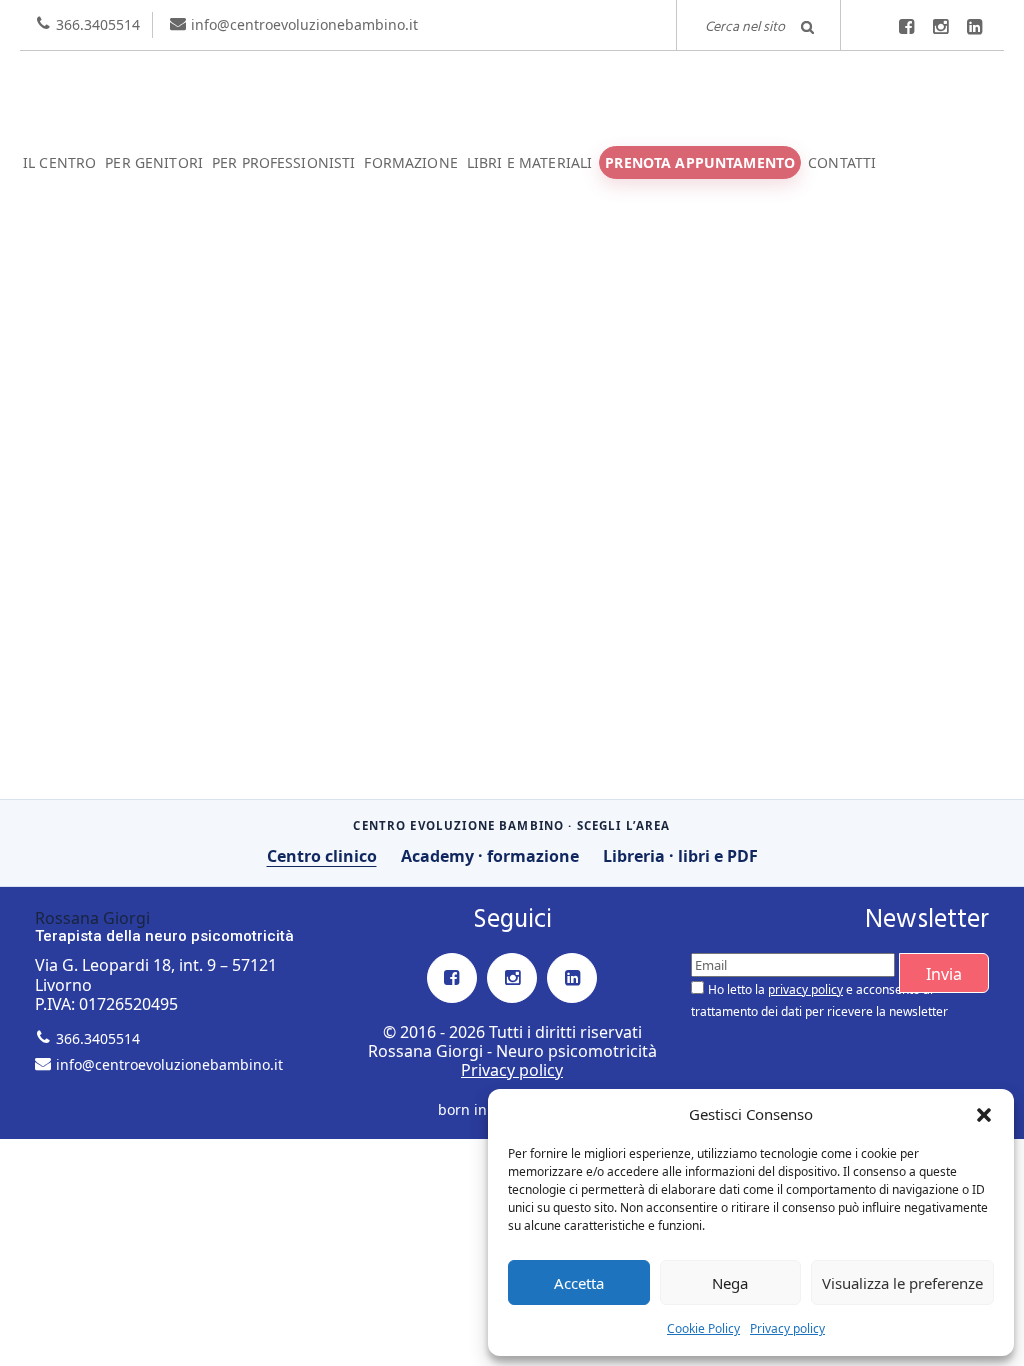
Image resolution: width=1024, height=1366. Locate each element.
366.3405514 (98, 24)
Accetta (579, 1283)
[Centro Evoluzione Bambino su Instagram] (940, 27)
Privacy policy (787, 1328)
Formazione (410, 162)
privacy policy (805, 990)
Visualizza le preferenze (902, 1283)
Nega (730, 1283)
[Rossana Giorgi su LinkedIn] (974, 27)
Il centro (59, 162)
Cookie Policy (703, 1328)
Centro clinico (322, 856)
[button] (984, 1115)
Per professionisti (284, 162)
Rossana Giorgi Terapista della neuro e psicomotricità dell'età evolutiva (512, 89)
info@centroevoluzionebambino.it (304, 24)
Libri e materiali (529, 162)
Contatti (842, 162)
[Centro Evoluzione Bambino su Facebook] (906, 27)
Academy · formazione (490, 856)
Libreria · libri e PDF (680, 856)
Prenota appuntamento (700, 162)
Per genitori (154, 162)
